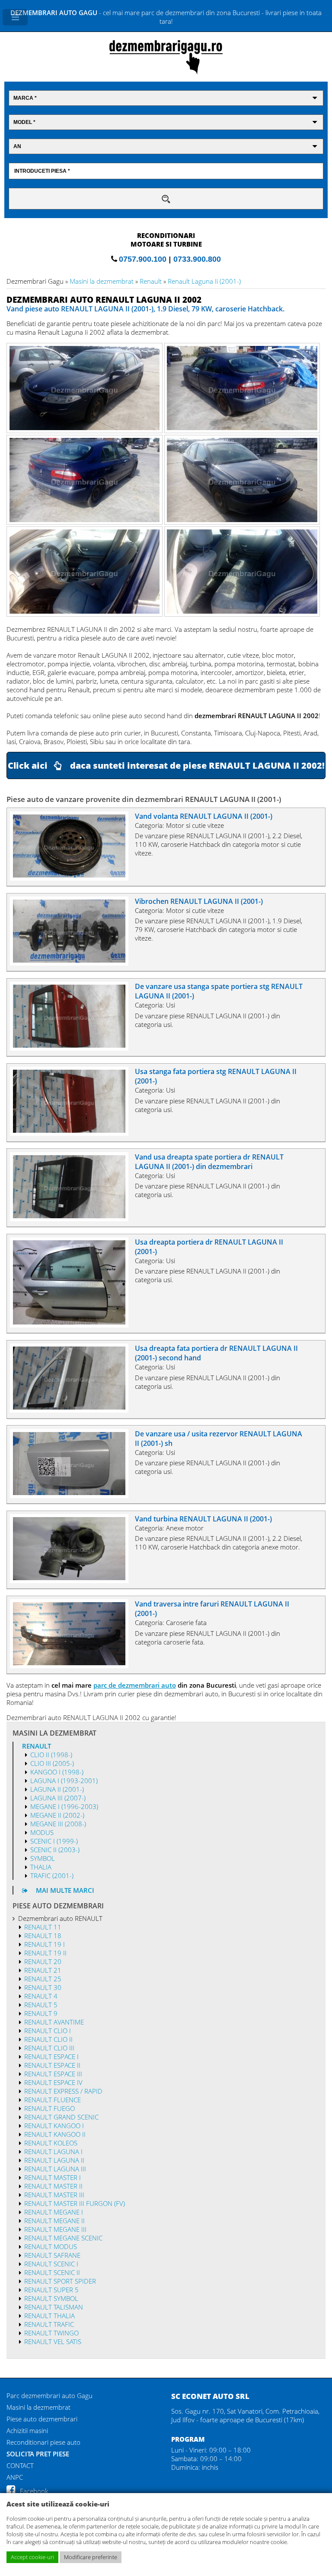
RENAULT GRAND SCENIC (61, 2117)
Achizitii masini (27, 2430)
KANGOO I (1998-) (57, 1772)
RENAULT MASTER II (53, 2186)
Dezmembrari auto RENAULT (60, 1918)
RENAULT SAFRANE (52, 2255)
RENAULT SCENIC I (51, 2264)
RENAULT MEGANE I (54, 2212)
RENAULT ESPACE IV (53, 2082)
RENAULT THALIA (49, 2316)
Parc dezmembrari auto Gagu (49, 2395)
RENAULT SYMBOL (51, 2298)
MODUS (42, 1832)
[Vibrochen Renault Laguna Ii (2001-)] (73, 963)
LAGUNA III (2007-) (58, 1798)
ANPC (15, 2477)
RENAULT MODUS (51, 2246)
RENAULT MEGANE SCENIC (63, 2238)
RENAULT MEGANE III (55, 2229)
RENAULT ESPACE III (53, 2074)
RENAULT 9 (41, 2013)
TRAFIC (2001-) (52, 1876)
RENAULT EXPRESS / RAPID (63, 2091)
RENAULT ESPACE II (52, 2065)
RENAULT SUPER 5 (51, 2290)
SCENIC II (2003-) (55, 1850)
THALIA (41, 1867)
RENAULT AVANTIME (54, 2022)
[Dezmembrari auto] (166, 72)
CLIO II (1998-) (51, 1755)
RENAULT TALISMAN (54, 2307)
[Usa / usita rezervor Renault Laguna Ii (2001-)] (73, 1496)
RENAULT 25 (43, 1979)
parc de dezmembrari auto (135, 1685)
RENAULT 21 (43, 1970)
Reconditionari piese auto (43, 2442)
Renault (151, 281)
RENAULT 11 (43, 1927)
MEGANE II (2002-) (57, 1815)
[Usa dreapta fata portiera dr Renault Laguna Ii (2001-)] (73, 1410)
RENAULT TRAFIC (49, 2324)
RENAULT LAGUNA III (55, 2169)
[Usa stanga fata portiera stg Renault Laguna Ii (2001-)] (73, 1133)
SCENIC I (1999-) (54, 1841)
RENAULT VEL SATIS (53, 2342)
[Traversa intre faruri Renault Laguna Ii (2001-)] (73, 1666)
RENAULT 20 (43, 1961)
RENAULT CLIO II (48, 2039)
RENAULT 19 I (45, 1944)
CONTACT (20, 2465)
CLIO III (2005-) (52, 1763)
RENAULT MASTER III (54, 2195)
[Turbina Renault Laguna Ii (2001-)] (73, 1581)
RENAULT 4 (41, 1996)
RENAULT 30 (43, 1987)
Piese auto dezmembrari (42, 2419)
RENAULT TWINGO (51, 2333)
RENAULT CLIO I (48, 2031)
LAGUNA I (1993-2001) (64, 1781)
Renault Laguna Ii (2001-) (204, 281)
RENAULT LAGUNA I (53, 2151)
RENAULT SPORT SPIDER (60, 2281)
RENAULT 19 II (45, 1953)
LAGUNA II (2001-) (57, 1789)
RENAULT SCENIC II (52, 2272)
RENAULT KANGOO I (54, 2126)
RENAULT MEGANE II (54, 2221)
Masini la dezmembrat (102, 281)
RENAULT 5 (41, 2005)
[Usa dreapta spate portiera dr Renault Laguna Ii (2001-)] (73, 1219)
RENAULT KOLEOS (51, 2143)
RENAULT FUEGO (49, 2108)
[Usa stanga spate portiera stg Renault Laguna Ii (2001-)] (73, 1048)
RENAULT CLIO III (49, 2048)
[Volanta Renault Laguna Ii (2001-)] (73, 878)
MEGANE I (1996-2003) (64, 1806)
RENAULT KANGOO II (55, 2134)
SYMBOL (43, 1858)
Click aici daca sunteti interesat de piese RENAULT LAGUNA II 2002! (166, 765)
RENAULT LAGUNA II (54, 2160)
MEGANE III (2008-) (58, 1824)
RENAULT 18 (43, 1936)
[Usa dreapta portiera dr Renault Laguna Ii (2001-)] (73, 1325)
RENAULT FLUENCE (53, 2100)
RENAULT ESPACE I (51, 2056)
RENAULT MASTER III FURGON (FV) (75, 2203)
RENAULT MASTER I (53, 2177)
